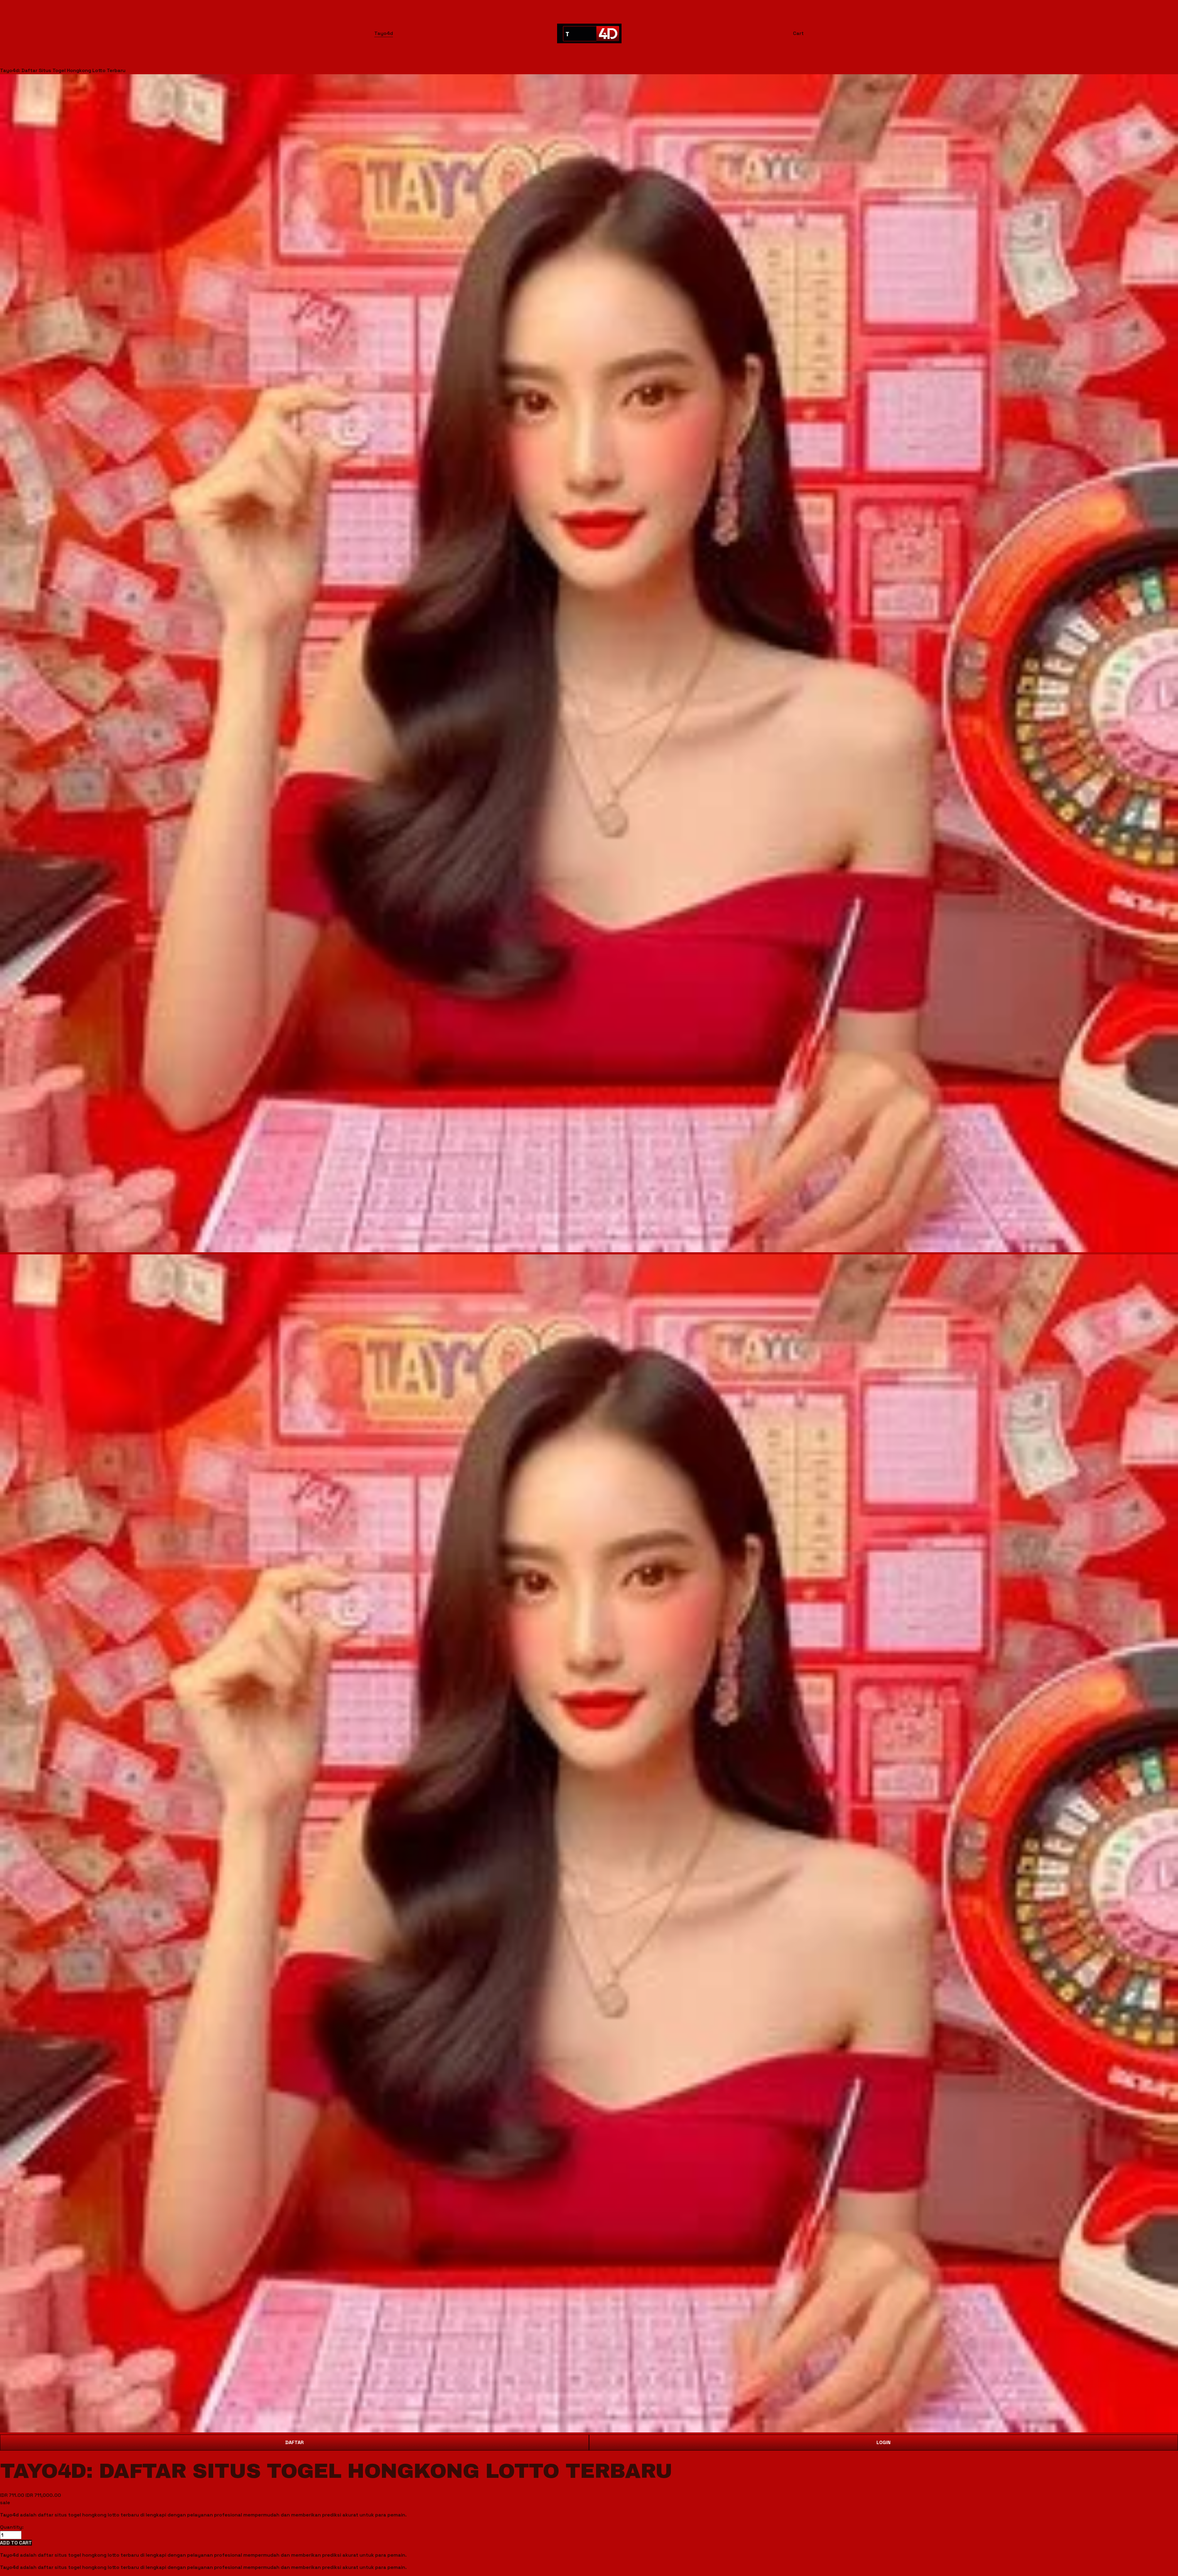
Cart (798, 33)
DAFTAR (294, 2442)
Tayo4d (384, 33)
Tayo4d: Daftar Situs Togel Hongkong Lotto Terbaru (63, 70)
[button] (16, 2543)
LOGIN (883, 2442)
